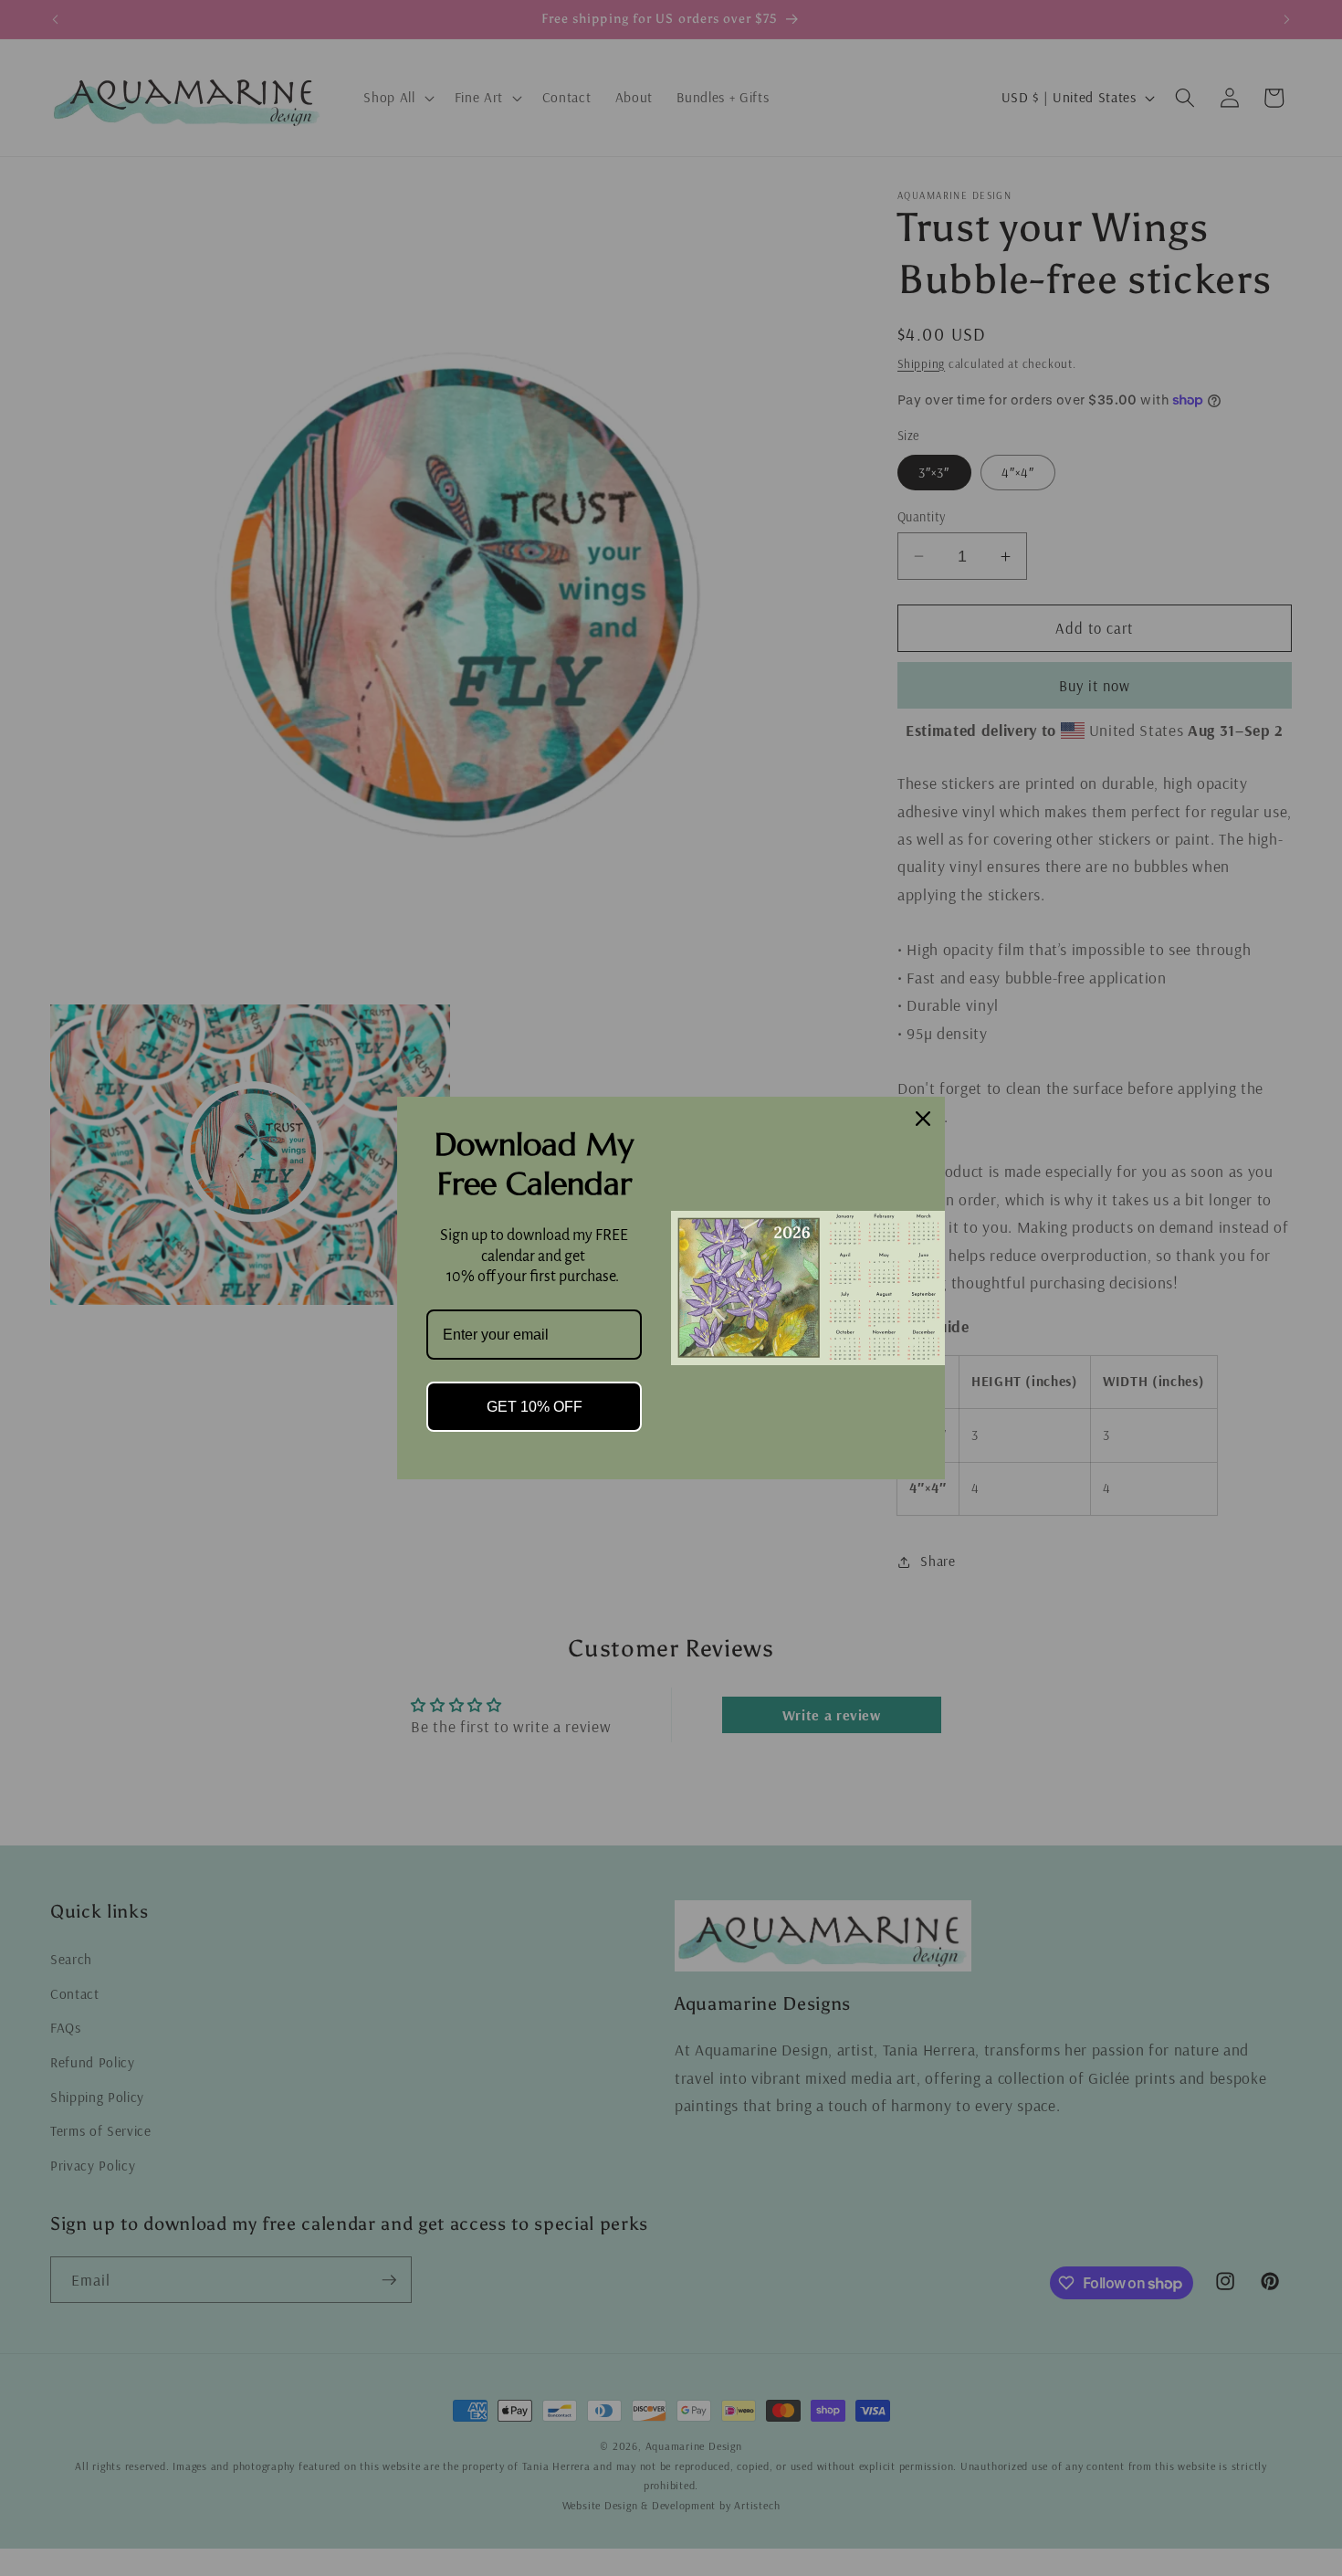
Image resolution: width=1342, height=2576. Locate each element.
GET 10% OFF (535, 1407)
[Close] (923, 1119)
